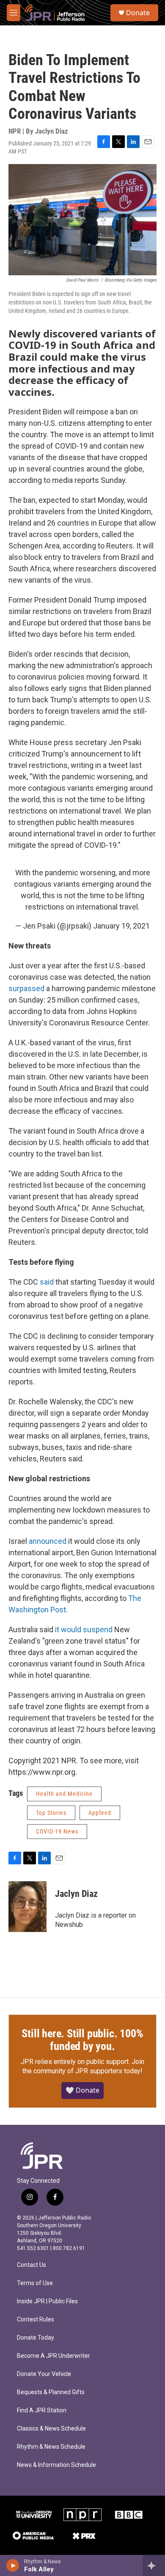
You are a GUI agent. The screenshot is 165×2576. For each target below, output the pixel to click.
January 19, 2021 (121, 926)
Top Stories (51, 1813)
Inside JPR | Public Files (47, 2301)
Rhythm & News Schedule (51, 2447)
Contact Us (32, 2265)
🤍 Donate (82, 2090)
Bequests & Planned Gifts (51, 2392)
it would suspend (84, 1629)
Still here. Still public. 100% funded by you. (82, 2040)
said (47, 1282)
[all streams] (154, 2565)
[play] (13, 2565)
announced (48, 1541)
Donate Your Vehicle (44, 2374)
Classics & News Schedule (51, 2429)
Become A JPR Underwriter (54, 2356)
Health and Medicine (64, 1794)
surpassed (26, 988)
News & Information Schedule (56, 2465)
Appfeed (100, 1813)
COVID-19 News (57, 1831)
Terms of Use (35, 2283)
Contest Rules (36, 2320)
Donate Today (36, 2338)
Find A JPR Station (42, 2410)
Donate (138, 13)
